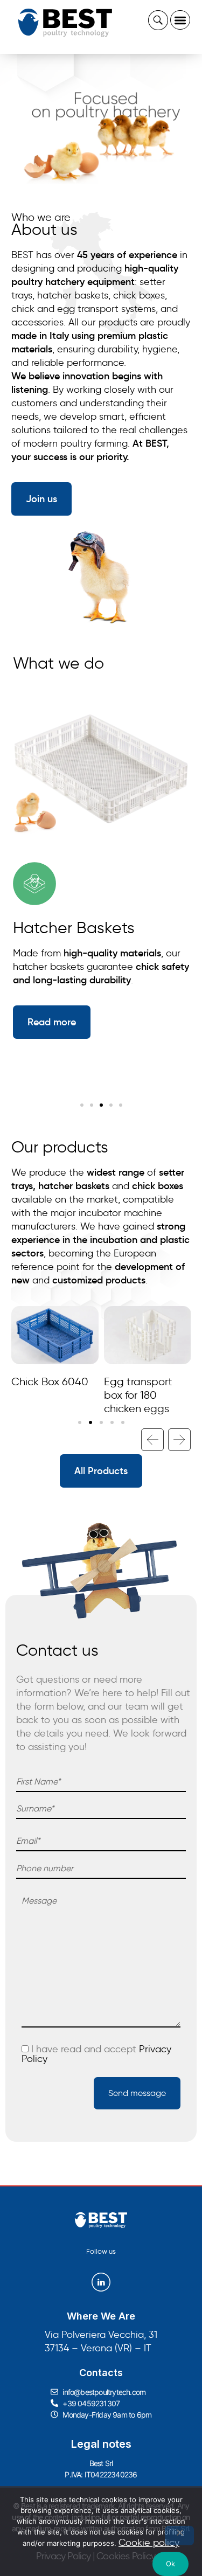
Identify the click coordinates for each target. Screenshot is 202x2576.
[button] (180, 20)
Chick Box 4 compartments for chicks (141, 1395)
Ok (171, 2564)
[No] (179, 2536)
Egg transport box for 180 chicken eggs (46, 1395)
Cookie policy (149, 2543)
